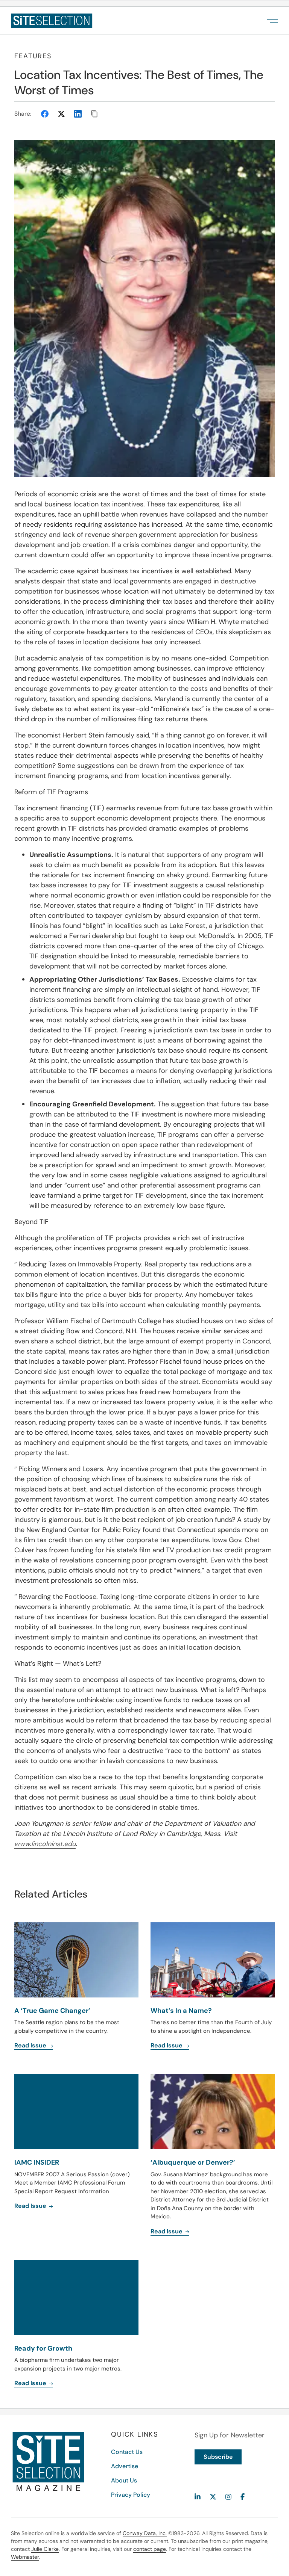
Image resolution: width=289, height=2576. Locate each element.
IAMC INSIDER (37, 2162)
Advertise (125, 2466)
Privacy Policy (131, 2495)
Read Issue (31, 2045)
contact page (150, 2549)
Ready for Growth (43, 2348)
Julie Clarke (45, 2549)
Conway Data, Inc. (145, 2533)
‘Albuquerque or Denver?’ (193, 2162)
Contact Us (127, 2452)
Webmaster (25, 2557)
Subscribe (218, 2457)
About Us (124, 2480)
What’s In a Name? (181, 2011)
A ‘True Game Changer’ (52, 2011)
